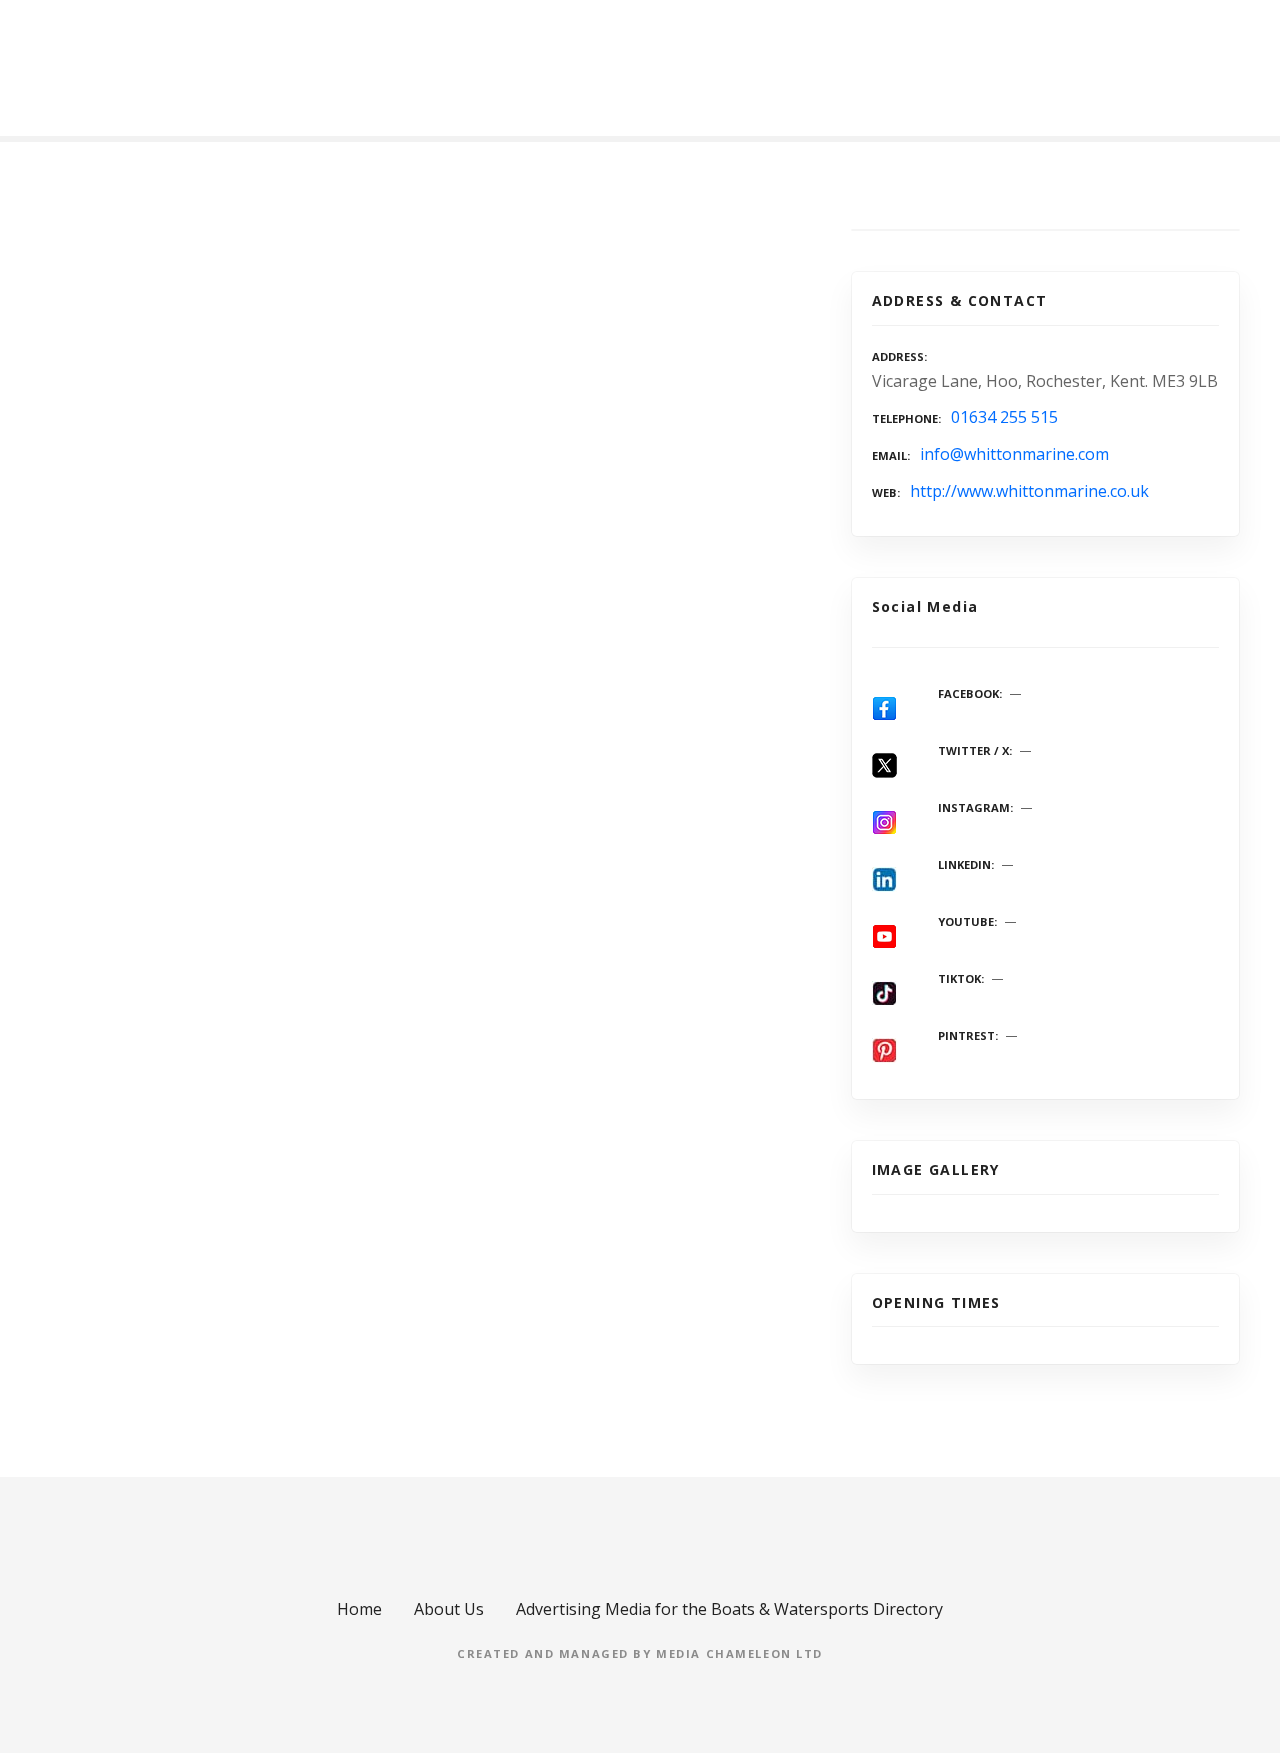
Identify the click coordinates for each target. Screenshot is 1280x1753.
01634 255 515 (1004, 417)
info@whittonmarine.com (1014, 454)
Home (359, 1609)
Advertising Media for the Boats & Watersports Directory (729, 1609)
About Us (449, 1609)
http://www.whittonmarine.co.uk (1029, 491)
